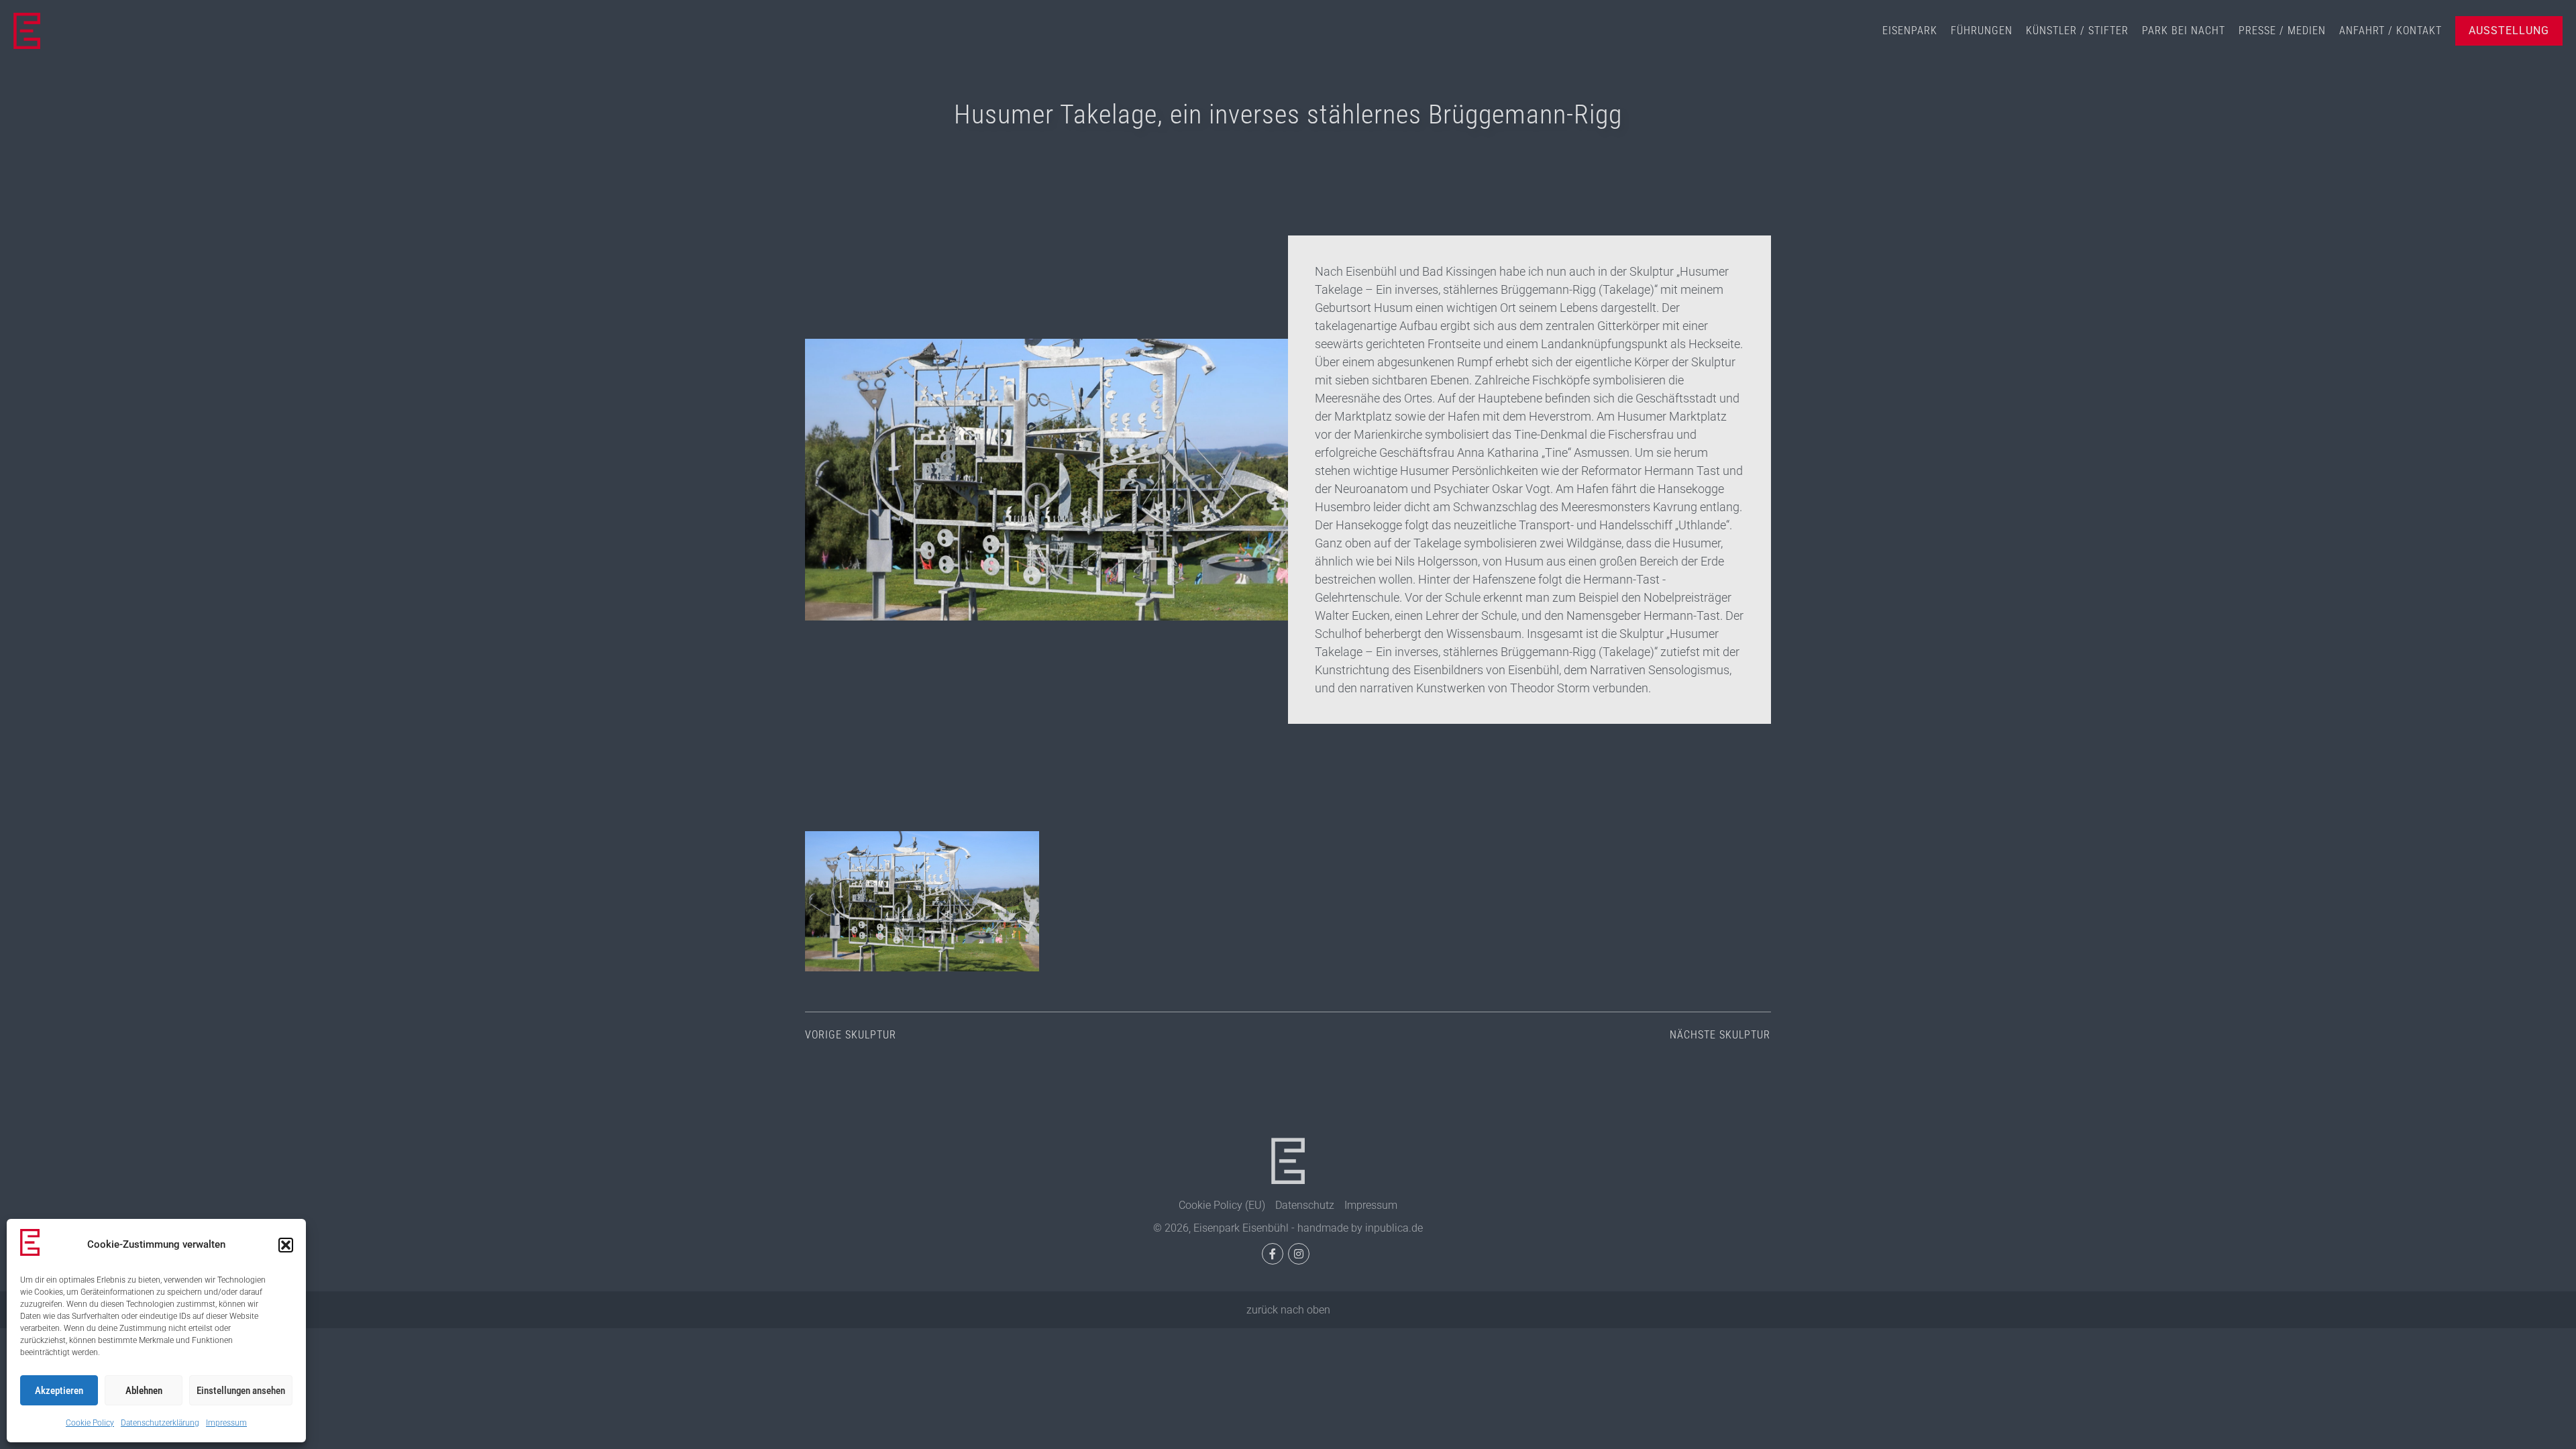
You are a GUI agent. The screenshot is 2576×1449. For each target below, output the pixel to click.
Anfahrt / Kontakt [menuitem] (2391, 31)
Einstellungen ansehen (241, 1391)
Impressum (226, 1423)
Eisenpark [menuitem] (1910, 31)
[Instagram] (1299, 1254)
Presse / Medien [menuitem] (2282, 31)
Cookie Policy (90, 1423)
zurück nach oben (1288, 1310)
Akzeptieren (59, 1391)
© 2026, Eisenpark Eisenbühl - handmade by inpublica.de (1288, 1228)
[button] (286, 1245)
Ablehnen (144, 1391)
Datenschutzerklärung (160, 1423)
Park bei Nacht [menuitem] (2184, 31)
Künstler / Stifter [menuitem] (2077, 31)
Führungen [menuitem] (1982, 31)
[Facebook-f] (1273, 1254)
